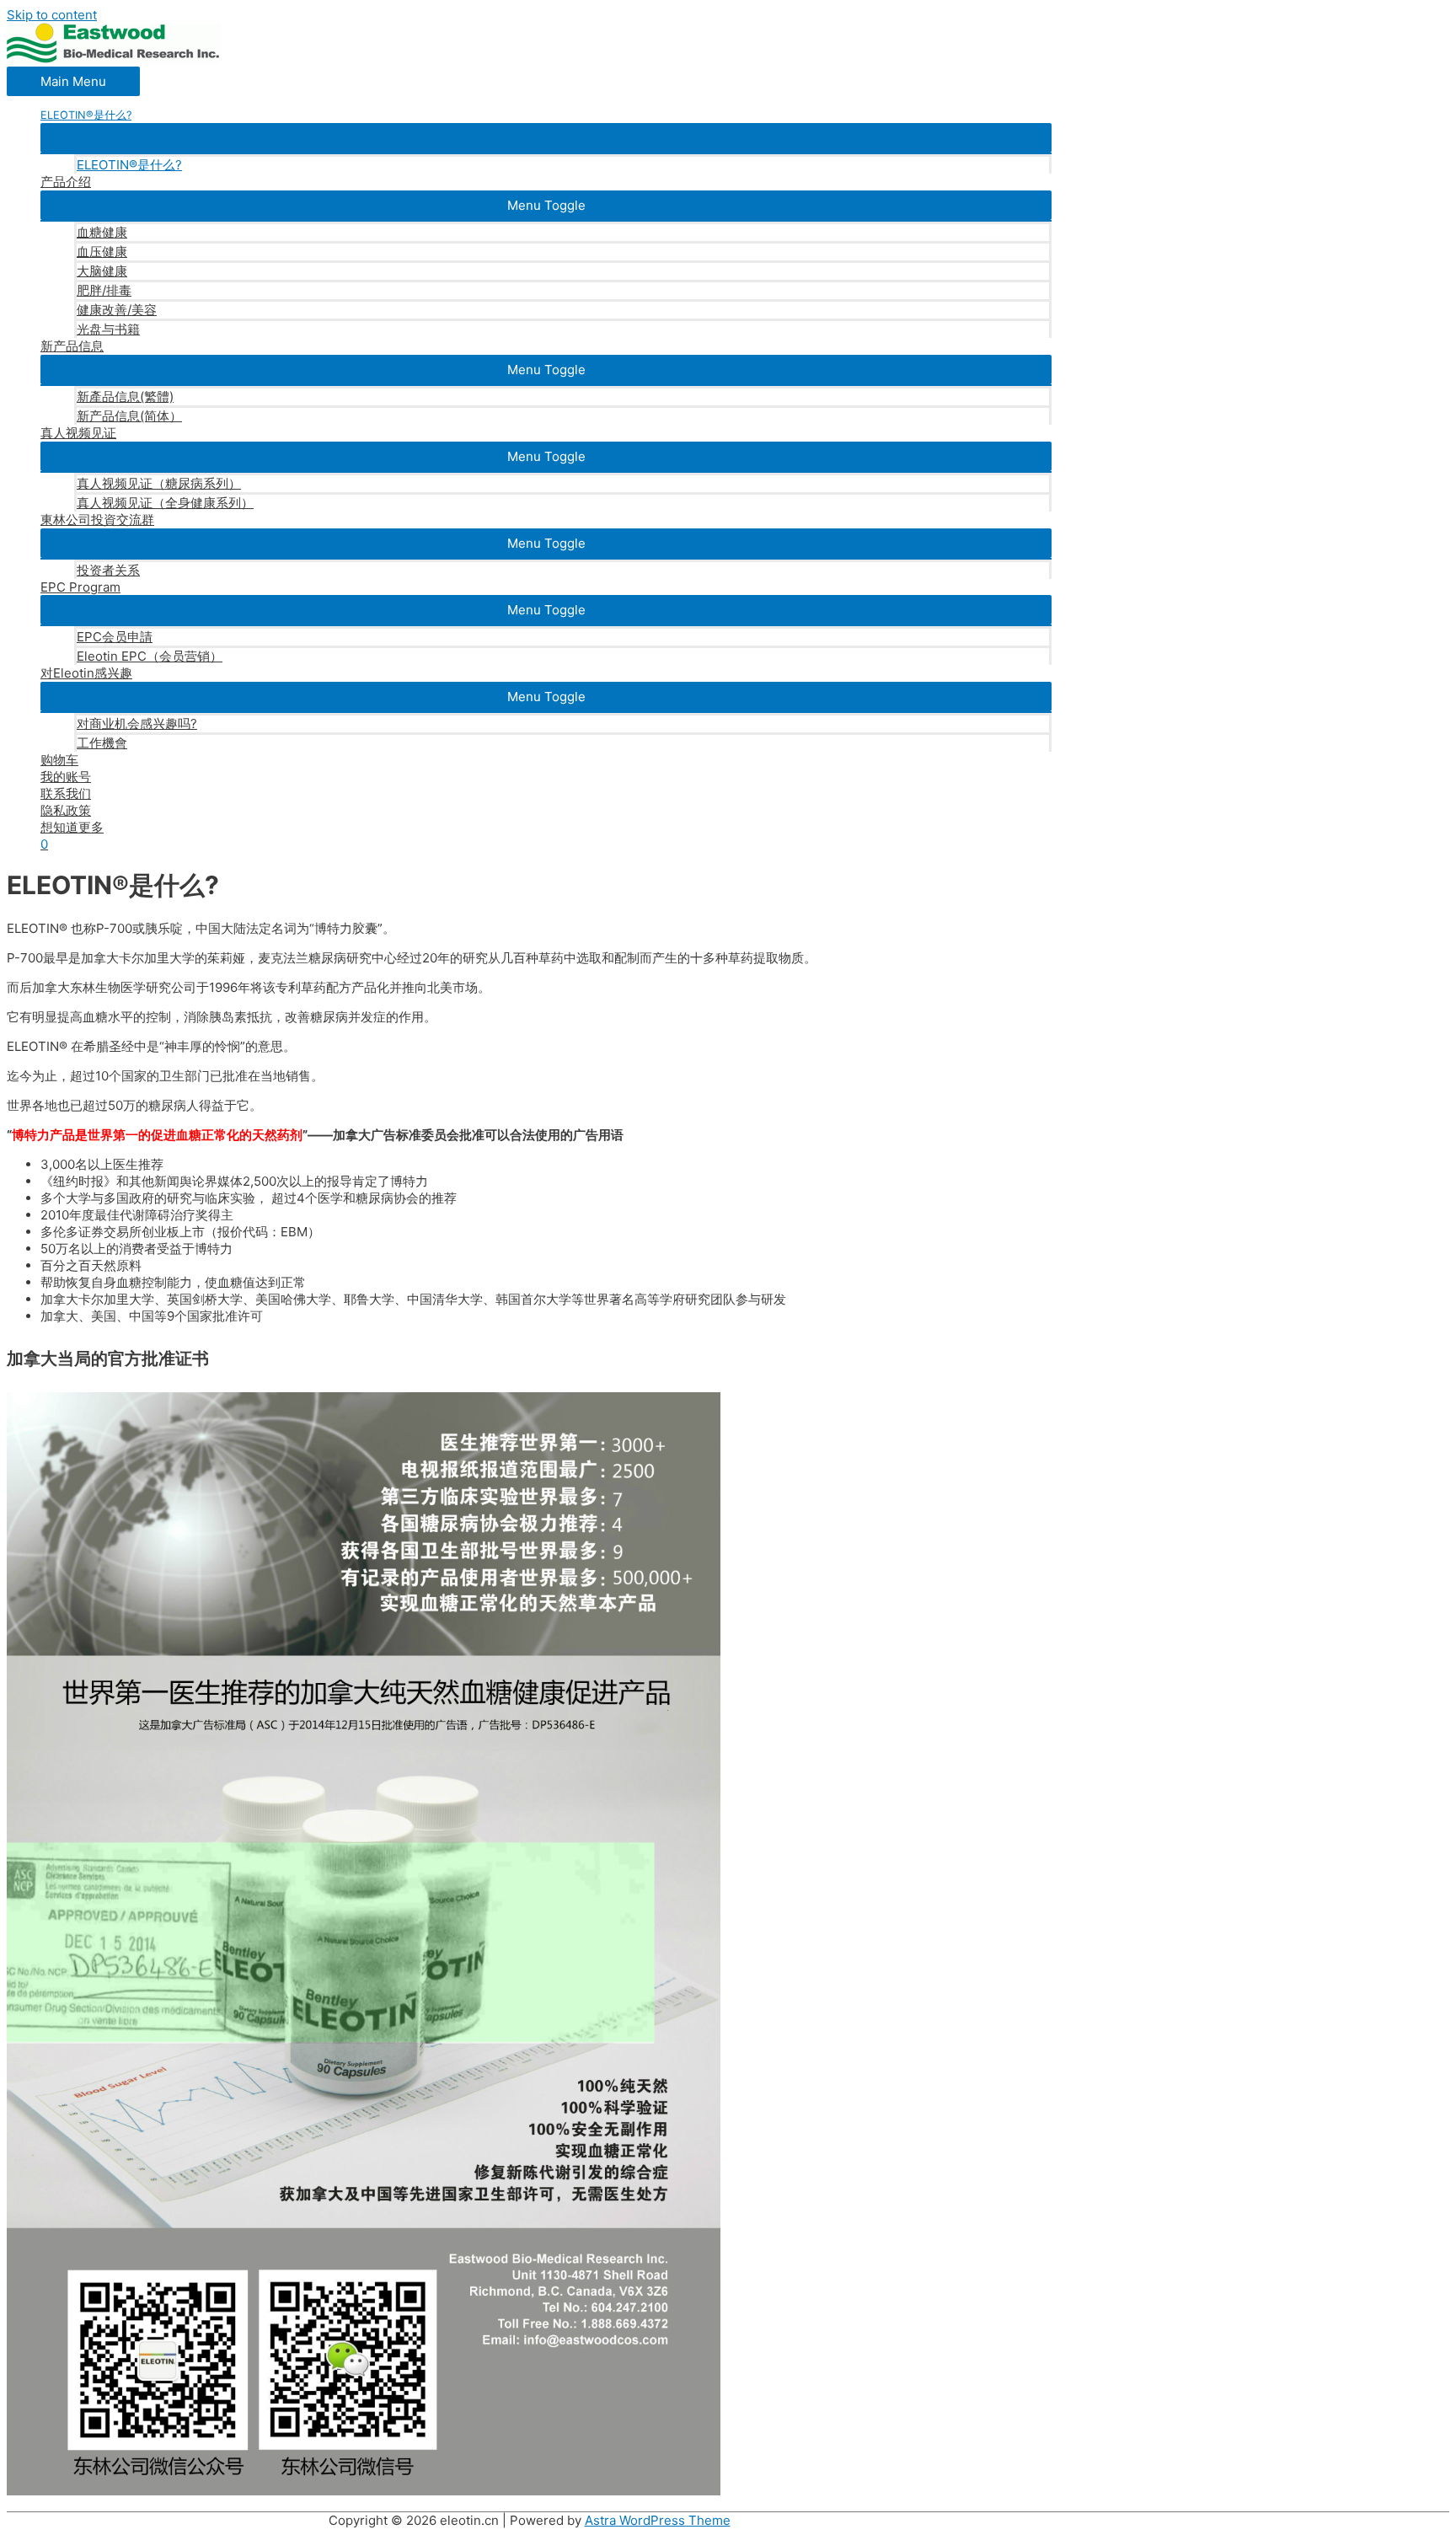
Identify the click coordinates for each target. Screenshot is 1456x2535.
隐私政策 (66, 810)
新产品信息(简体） (129, 416)
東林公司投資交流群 (97, 520)
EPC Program (80, 587)
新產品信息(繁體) (125, 397)
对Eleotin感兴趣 (86, 673)
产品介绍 (66, 182)
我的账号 (66, 777)
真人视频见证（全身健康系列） (165, 503)
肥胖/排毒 (104, 290)
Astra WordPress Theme (658, 2520)
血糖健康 (102, 232)
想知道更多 (72, 827)
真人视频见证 (78, 433)
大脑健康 (102, 271)
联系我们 (66, 793)
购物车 (59, 760)
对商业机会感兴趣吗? (137, 724)
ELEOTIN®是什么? (129, 165)
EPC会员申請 (115, 637)
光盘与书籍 (108, 329)
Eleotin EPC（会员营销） (150, 656)
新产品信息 (72, 346)
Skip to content (52, 15)
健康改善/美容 (117, 310)
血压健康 (102, 252)
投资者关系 (108, 570)
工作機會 (102, 743)
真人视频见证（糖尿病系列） (159, 483)
